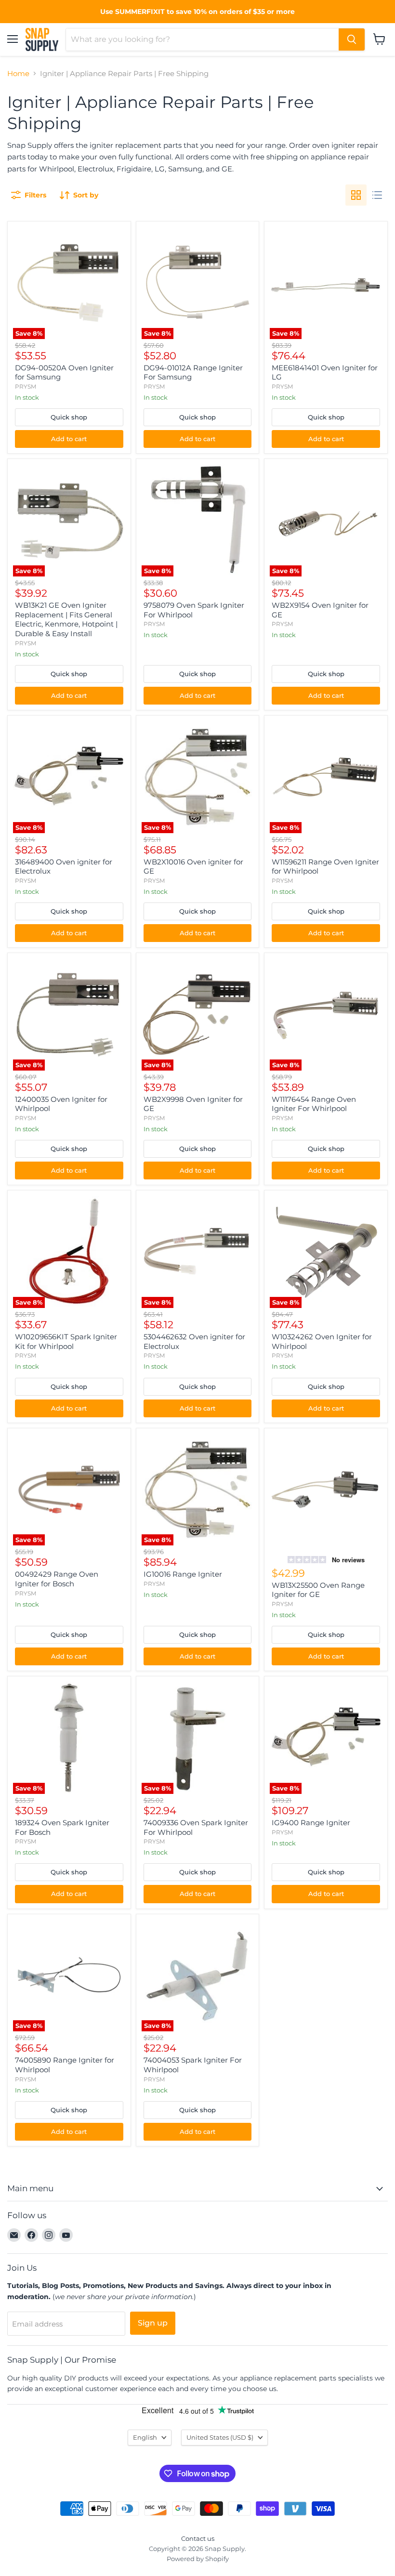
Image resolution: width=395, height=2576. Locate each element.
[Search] (352, 39)
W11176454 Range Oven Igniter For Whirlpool (314, 1104)
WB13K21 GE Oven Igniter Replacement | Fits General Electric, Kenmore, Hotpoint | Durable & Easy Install (66, 619)
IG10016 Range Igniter (183, 1574)
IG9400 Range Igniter (311, 1823)
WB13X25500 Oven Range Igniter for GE (318, 1590)
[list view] (377, 195)
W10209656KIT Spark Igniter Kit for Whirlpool (66, 1341)
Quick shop (69, 417)
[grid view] (356, 195)
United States (220, 2437)
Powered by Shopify (198, 2559)
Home (18, 73)
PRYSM (26, 386)
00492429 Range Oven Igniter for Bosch (57, 1579)
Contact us (198, 2538)
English (145, 2437)
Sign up (153, 2323)
